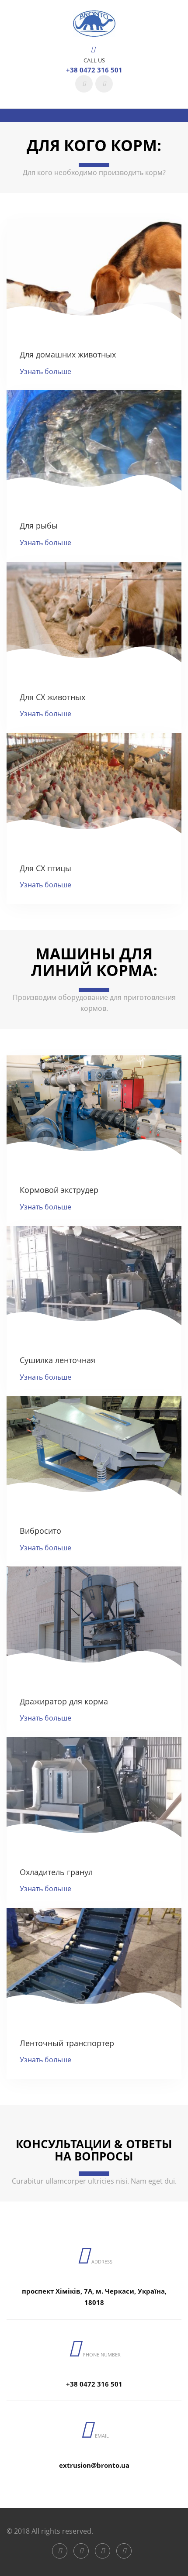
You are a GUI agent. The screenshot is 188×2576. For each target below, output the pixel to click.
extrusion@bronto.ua (94, 2465)
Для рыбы (39, 526)
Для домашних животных (68, 354)
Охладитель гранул (56, 1872)
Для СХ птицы (45, 868)
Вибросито (40, 1531)
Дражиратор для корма (64, 1701)
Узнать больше (45, 371)
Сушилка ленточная (57, 1360)
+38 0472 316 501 (94, 70)
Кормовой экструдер (59, 1190)
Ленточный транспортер (67, 2043)
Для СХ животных (52, 697)
